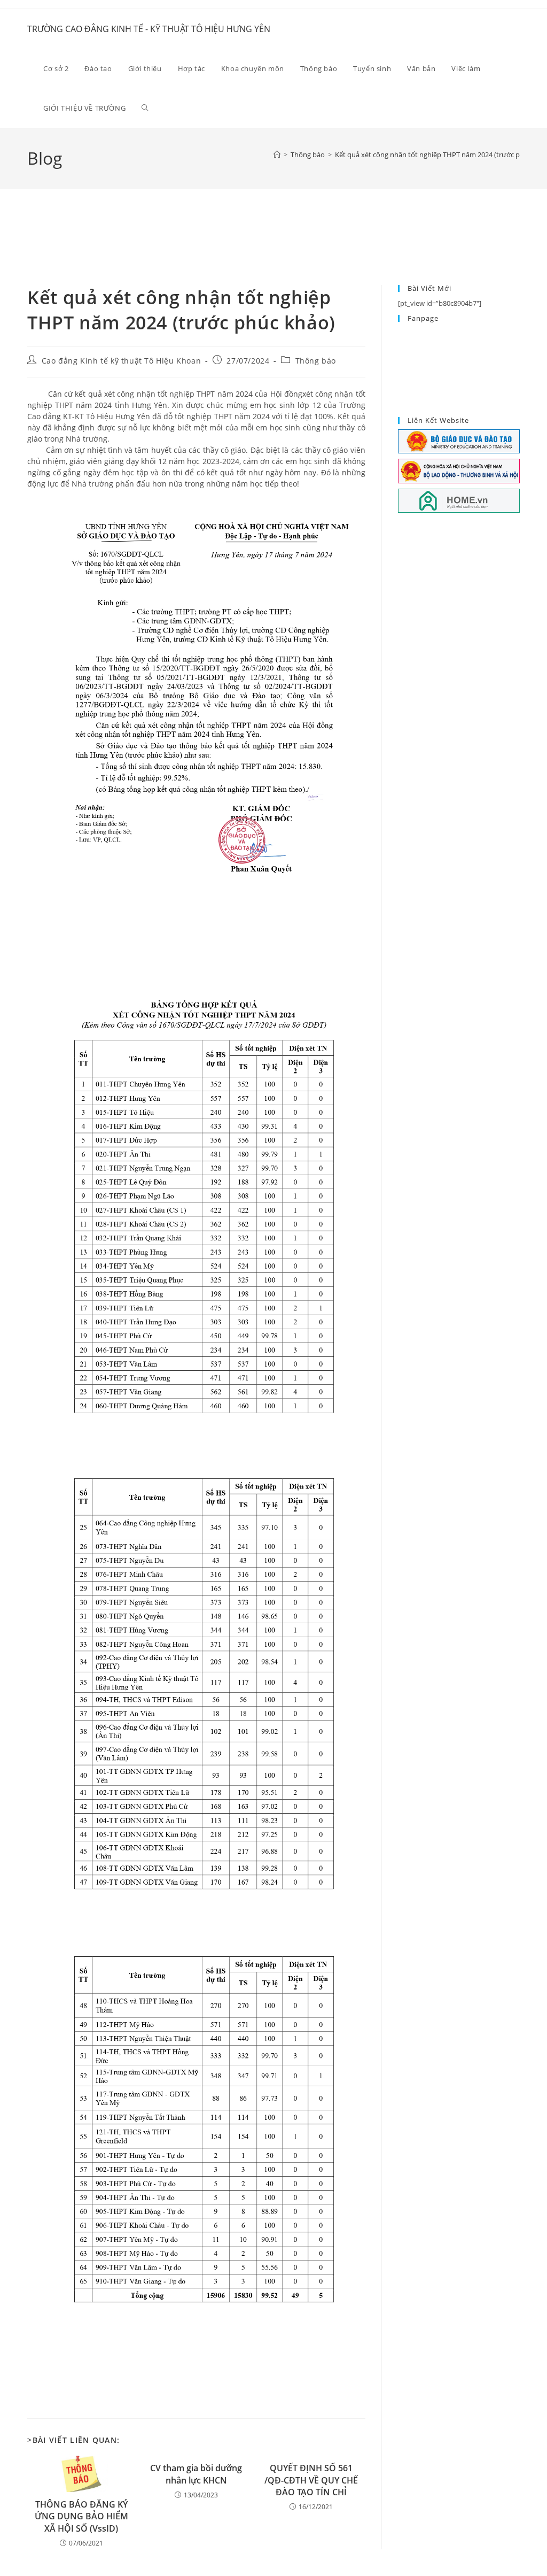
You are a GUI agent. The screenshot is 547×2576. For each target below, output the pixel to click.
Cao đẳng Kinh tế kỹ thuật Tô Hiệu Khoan (121, 361)
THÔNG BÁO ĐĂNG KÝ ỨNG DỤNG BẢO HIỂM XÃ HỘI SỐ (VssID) (81, 2516)
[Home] (277, 155)
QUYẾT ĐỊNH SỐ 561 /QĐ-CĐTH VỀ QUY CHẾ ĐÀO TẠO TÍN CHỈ (311, 2480)
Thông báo (316, 361)
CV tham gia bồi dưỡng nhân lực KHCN (196, 2474)
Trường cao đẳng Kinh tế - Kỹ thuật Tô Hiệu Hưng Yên (149, 29)
